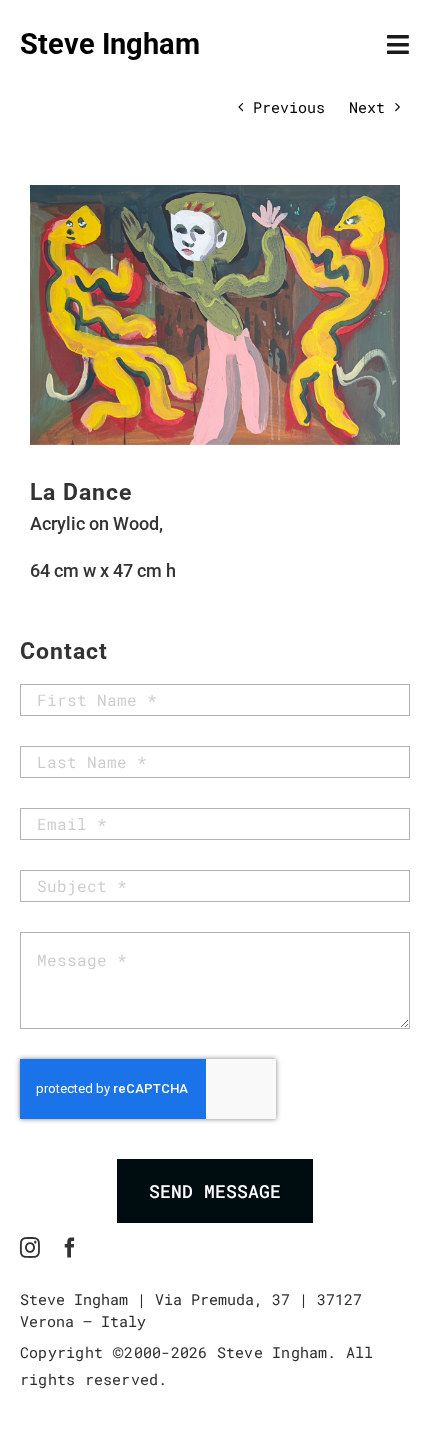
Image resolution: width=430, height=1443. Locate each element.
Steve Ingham (110, 44)
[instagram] (30, 1248)
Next (367, 107)
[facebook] (70, 1248)
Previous (289, 107)
